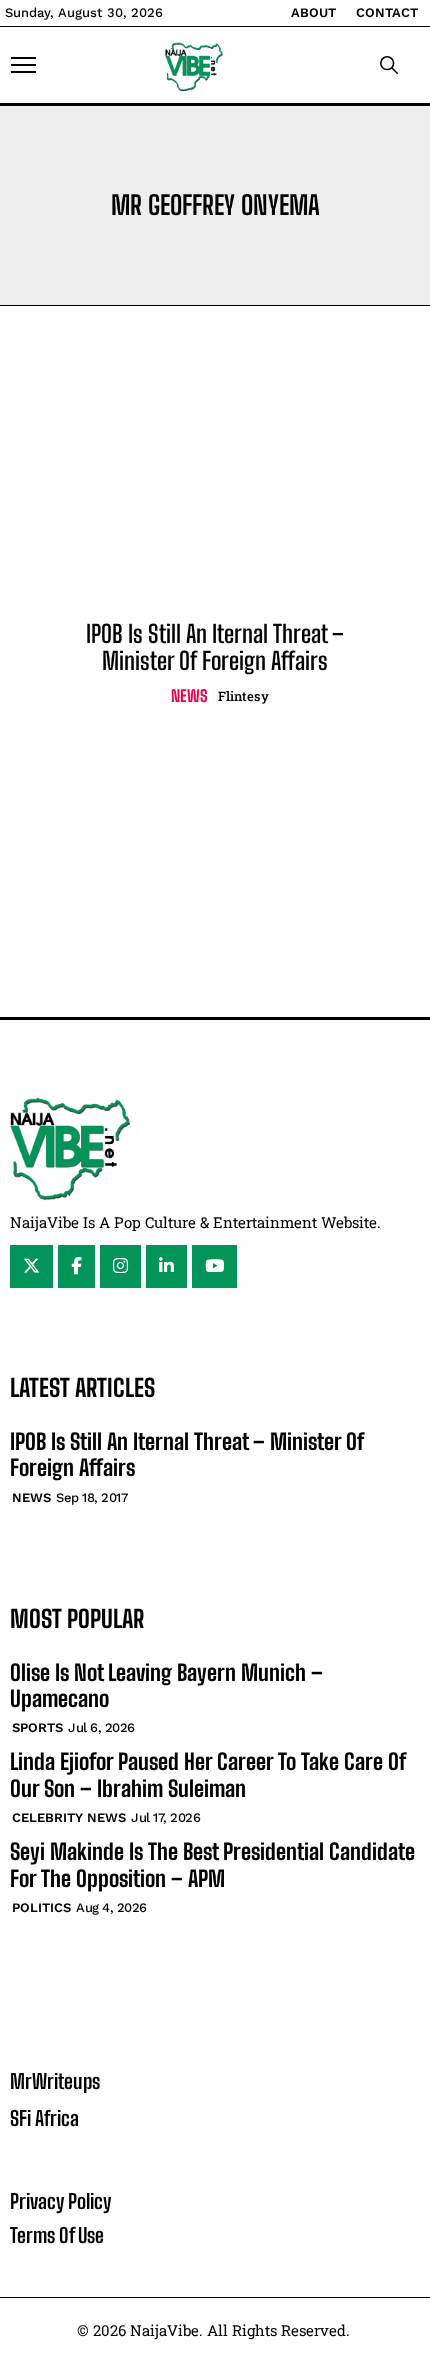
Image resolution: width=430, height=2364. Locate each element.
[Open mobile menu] (23, 65)
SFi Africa (44, 2118)
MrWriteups (55, 2081)
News (189, 695)
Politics (41, 1907)
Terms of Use (57, 2235)
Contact (387, 12)
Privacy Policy (60, 2201)
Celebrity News (69, 1817)
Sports (37, 1727)
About (313, 12)
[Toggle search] (389, 65)
